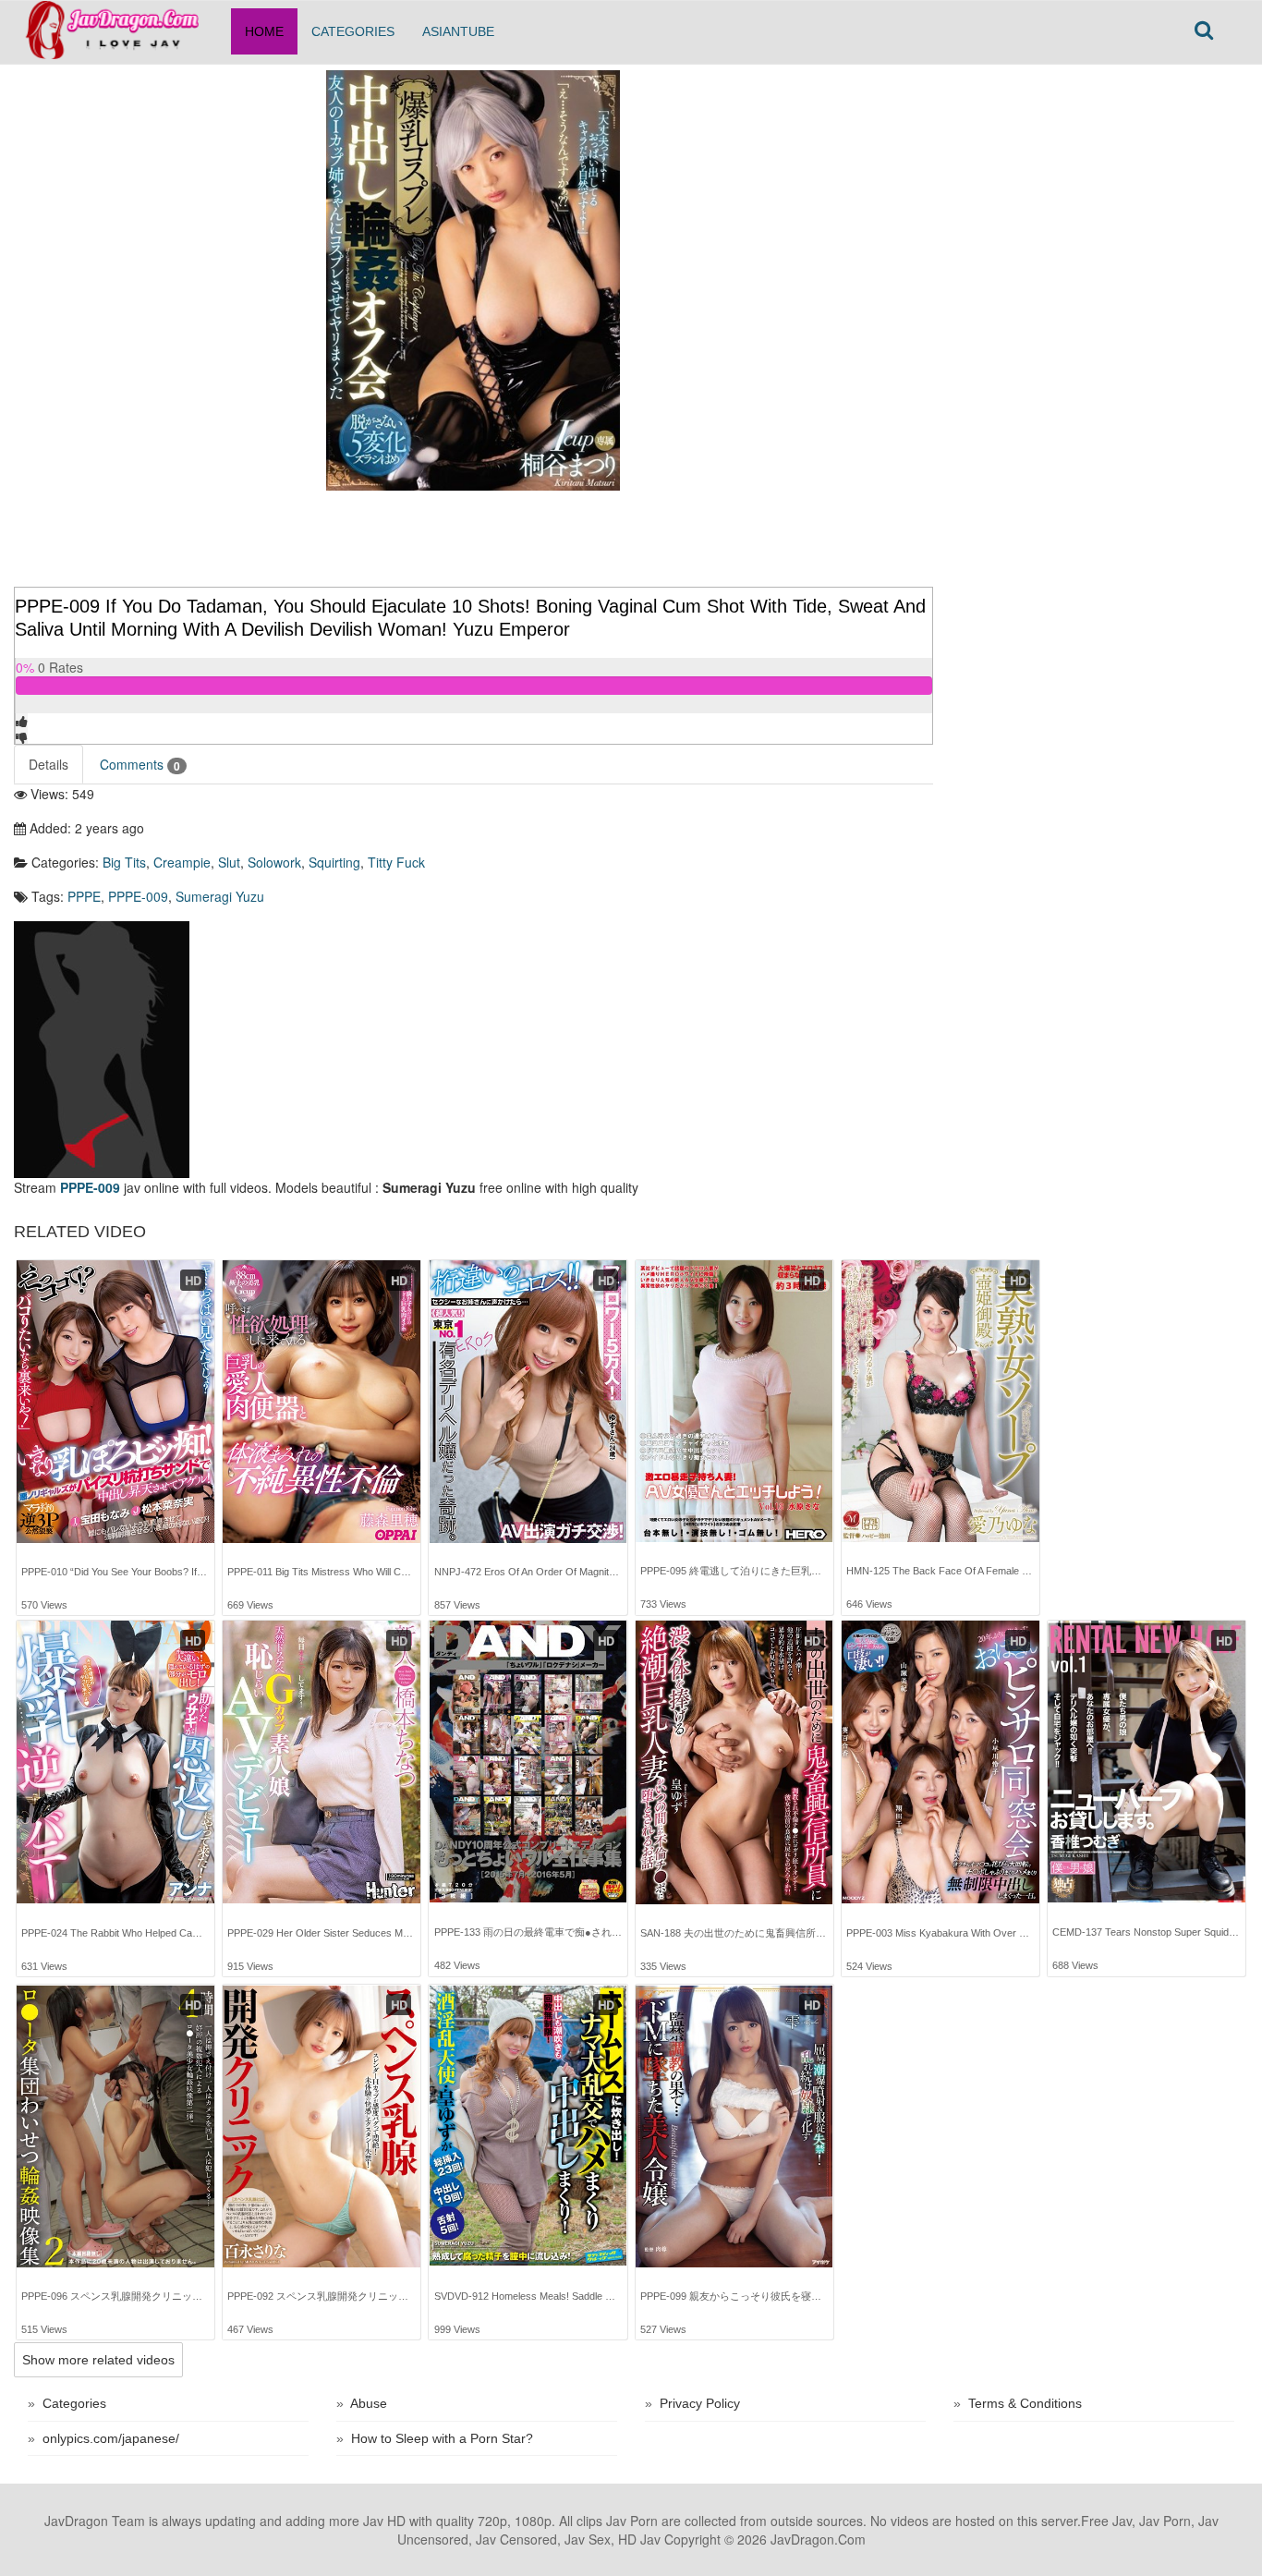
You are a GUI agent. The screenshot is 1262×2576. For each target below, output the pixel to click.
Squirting (334, 862)
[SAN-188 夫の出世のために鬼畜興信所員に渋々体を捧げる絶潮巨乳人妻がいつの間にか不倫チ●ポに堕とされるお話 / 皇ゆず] (734, 1762)
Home (264, 31)
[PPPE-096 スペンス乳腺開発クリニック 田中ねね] (115, 2127)
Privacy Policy (700, 2403)
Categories (353, 31)
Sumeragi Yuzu (220, 896)
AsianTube (458, 31)
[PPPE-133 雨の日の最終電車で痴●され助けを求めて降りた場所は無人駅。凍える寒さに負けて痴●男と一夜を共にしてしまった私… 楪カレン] (528, 1762)
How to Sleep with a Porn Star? (442, 2438)
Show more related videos (98, 2360)
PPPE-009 (138, 896)
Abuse (369, 2403)
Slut (229, 862)
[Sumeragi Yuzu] (102, 1047)
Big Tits (124, 862)
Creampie (182, 862)
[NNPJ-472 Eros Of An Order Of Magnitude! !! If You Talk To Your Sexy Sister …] (528, 1402)
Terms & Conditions (1025, 2403)
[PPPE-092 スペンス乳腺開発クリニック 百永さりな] (322, 2127)
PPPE (84, 896)
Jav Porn (632, 2521)
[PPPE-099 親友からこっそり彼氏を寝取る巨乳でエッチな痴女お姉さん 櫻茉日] (734, 2127)
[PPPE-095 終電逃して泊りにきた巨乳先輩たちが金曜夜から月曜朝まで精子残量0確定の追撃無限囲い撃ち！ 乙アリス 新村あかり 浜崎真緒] (734, 1401)
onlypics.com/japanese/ (111, 2438)
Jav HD (384, 2521)
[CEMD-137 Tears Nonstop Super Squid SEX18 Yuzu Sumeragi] (1147, 1762)
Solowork (274, 862)
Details (49, 764)
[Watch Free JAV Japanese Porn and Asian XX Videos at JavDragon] (122, 24)
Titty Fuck (396, 862)
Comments (140, 765)
